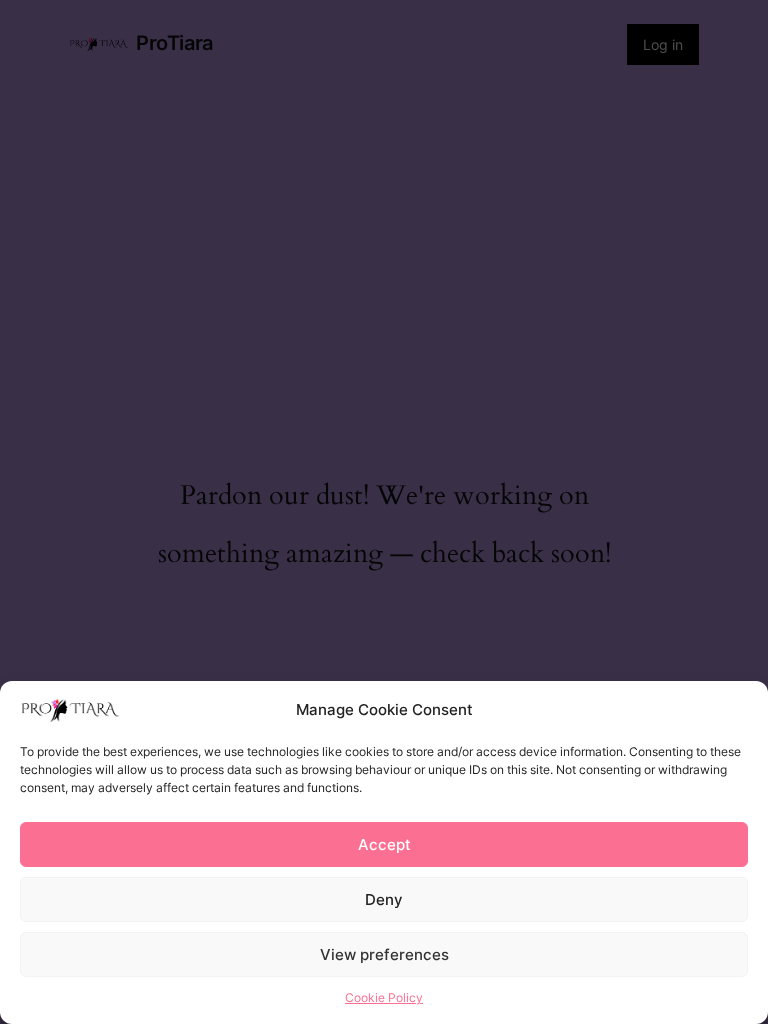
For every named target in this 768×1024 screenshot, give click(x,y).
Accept (384, 844)
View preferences (384, 954)
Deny (384, 899)
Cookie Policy (384, 997)
